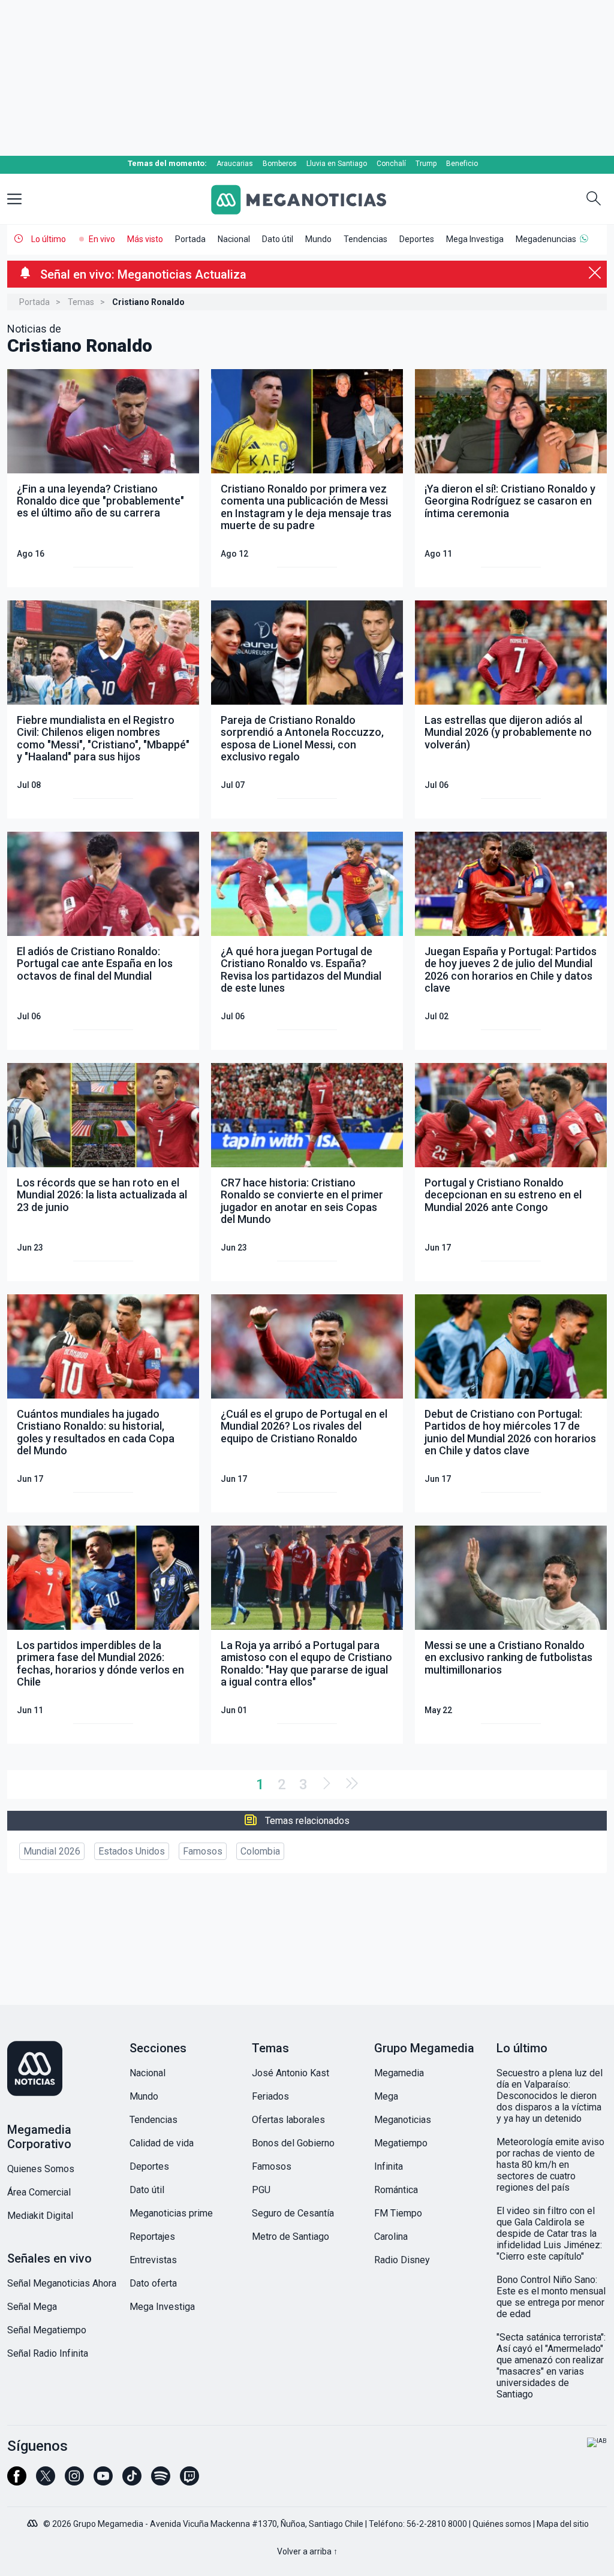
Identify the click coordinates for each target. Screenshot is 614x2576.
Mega (386, 2096)
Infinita (389, 2166)
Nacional (234, 239)
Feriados (270, 2096)
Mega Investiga (475, 239)
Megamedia (399, 2073)
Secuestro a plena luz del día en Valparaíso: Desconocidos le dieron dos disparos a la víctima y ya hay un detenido (550, 2096)
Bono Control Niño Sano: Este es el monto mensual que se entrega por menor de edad (551, 2297)
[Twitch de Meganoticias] (189, 2481)
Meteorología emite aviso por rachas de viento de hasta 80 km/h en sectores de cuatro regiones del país (550, 2165)
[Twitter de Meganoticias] (46, 2481)
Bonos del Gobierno (293, 2143)
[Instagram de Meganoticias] (74, 2481)
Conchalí (391, 164)
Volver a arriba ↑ (307, 2551)
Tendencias (365, 239)
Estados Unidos (132, 1851)
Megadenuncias (546, 239)
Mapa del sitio (563, 2524)
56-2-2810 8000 (437, 2524)
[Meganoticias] (307, 200)
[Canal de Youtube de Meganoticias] (103, 2481)
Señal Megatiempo (47, 2330)
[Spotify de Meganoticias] (161, 2481)
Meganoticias (403, 2120)
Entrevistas (153, 2260)
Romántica (396, 2190)
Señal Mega (32, 2307)
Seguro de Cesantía (293, 2213)
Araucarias (235, 164)
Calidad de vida (162, 2143)
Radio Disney (402, 2260)
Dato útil (278, 239)
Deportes (417, 239)
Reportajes (152, 2237)
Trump (426, 164)
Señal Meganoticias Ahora (62, 2283)
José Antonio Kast (291, 2073)
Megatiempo (401, 2143)
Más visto (145, 239)
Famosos (203, 1851)
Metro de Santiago (291, 2237)
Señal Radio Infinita (48, 2353)
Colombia (260, 1851)
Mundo (318, 239)
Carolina (391, 2237)
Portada (190, 239)
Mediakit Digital (40, 2216)
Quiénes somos (502, 2524)
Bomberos (280, 164)
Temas (81, 302)
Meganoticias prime (171, 2213)
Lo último (49, 239)
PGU (261, 2190)
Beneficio (462, 164)
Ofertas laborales (288, 2120)
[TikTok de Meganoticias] (132, 2481)
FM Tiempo (398, 2213)
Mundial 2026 (52, 1851)
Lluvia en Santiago (337, 164)
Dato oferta (153, 2283)
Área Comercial (39, 2192)
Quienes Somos (41, 2169)
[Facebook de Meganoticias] (17, 2481)
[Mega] (34, 2520)
